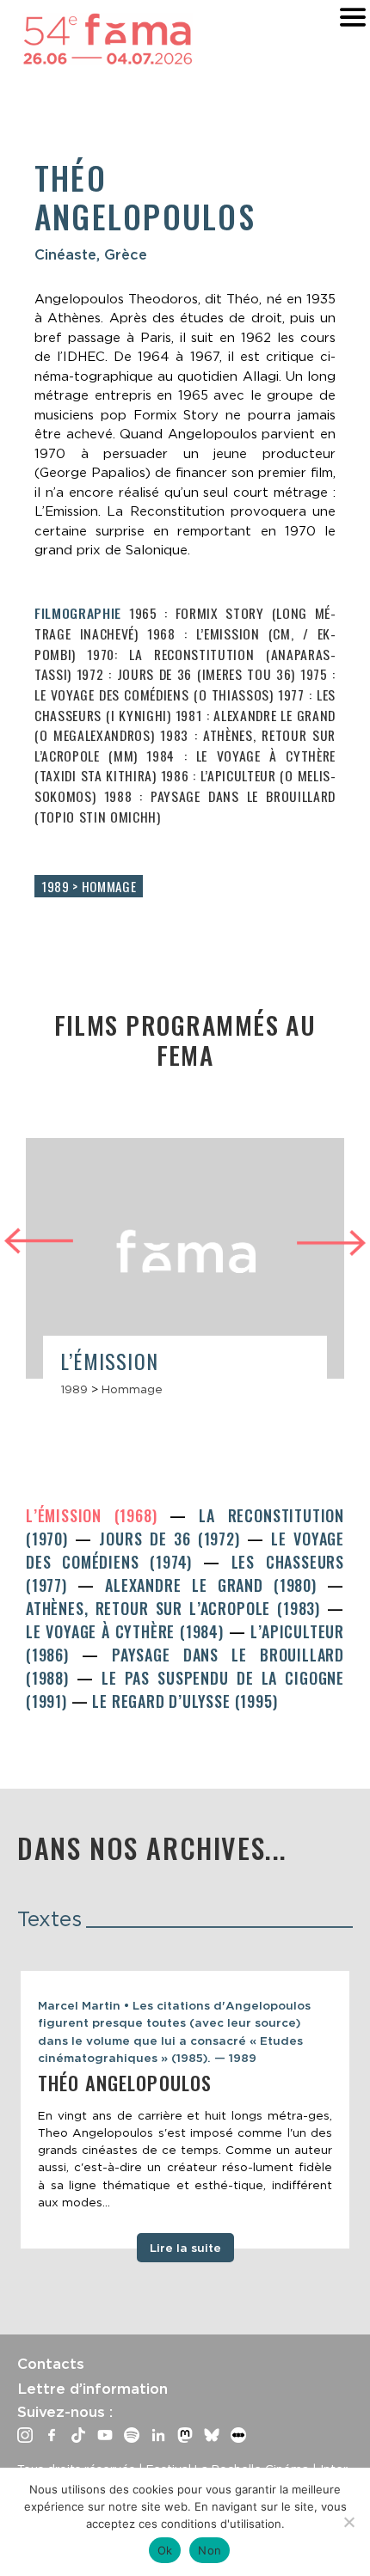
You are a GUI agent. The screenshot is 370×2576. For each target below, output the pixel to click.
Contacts (51, 2364)
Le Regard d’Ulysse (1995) (185, 1701)
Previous (39, 1238)
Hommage (132, 1389)
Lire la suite (185, 2248)
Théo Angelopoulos (125, 2083)
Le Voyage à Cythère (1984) (127, 1631)
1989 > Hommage (89, 886)
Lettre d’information (92, 2389)
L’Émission (109, 1361)
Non (210, 2550)
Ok (165, 2550)
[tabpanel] (185, 2110)
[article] (185, 1275)
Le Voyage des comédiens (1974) (185, 1550)
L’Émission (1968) (98, 1515)
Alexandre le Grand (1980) (216, 1585)
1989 (74, 1389)
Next (331, 1245)
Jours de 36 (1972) (173, 1539)
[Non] (348, 2522)
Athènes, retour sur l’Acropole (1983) (176, 1608)
